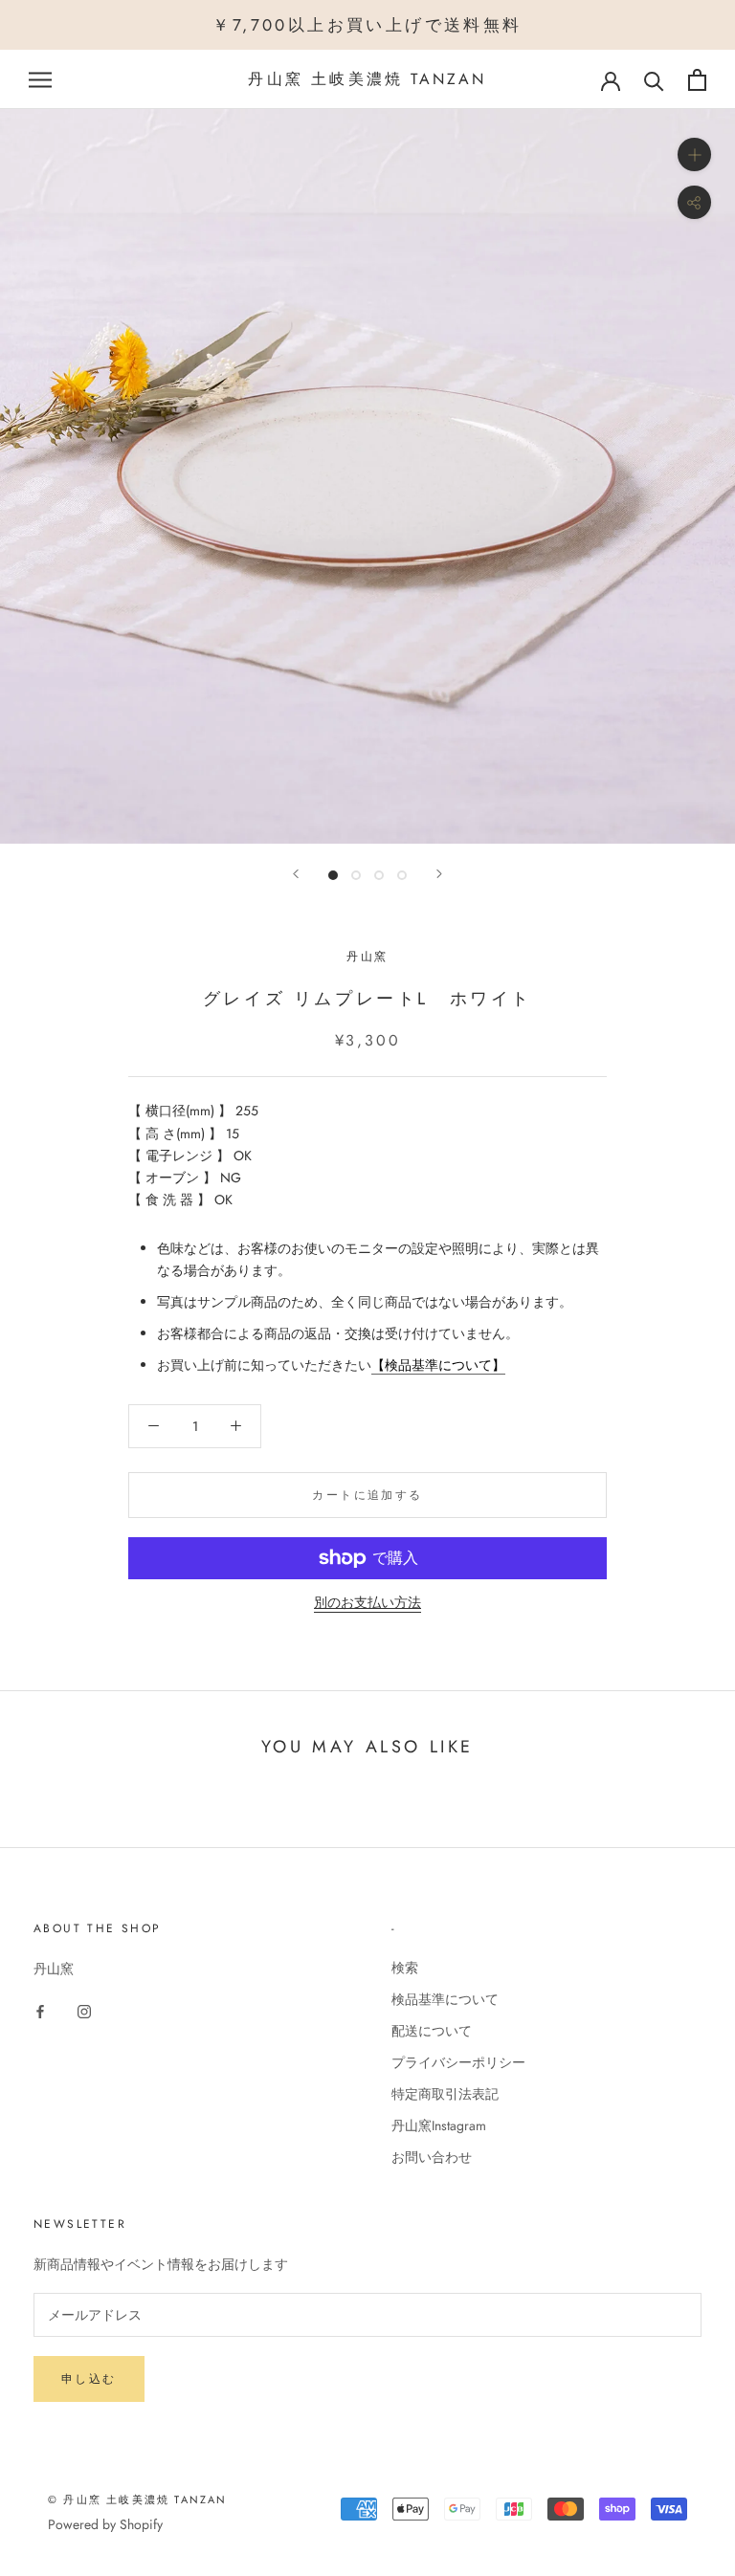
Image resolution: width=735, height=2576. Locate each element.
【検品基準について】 (438, 1365)
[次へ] (439, 874)
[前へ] (296, 874)
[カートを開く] (697, 80)
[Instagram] (84, 2010)
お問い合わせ (432, 2157)
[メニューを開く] (40, 80)
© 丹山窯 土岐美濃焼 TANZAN (138, 2499)
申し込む (89, 2379)
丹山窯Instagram (439, 2125)
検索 (405, 1968)
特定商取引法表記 (445, 2094)
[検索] (654, 80)
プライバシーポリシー (458, 2062)
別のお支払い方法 (367, 1602)
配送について (432, 2031)
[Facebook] (40, 2010)
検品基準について (445, 1999)
